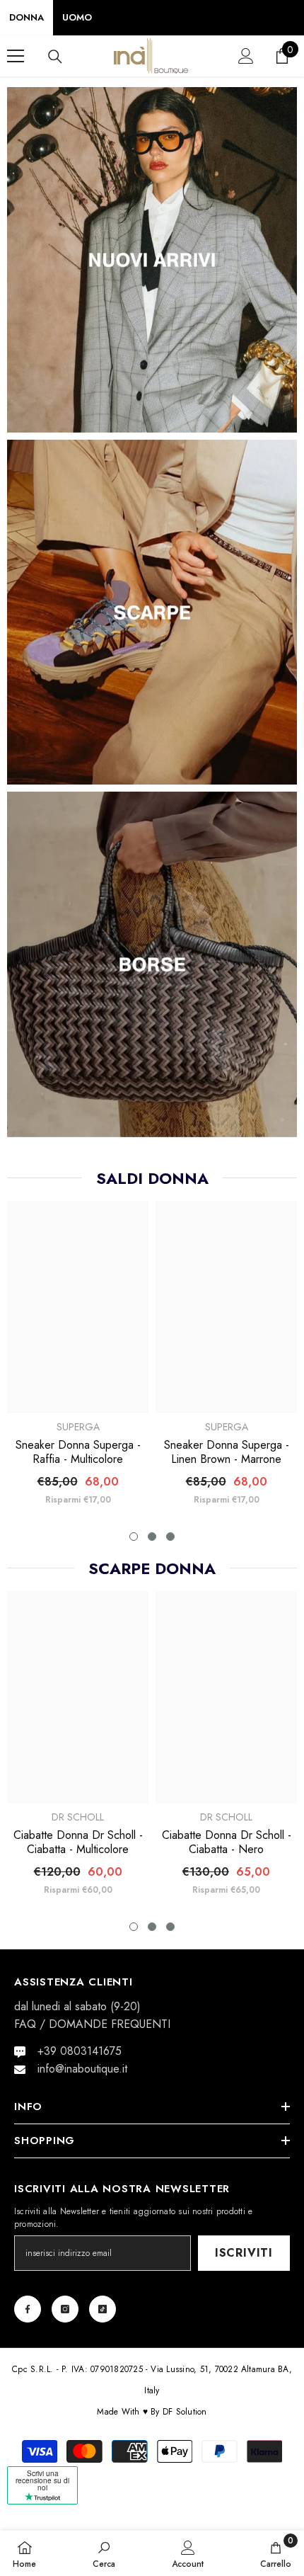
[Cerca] (55, 57)
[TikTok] (103, 2309)
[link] (104, 2553)
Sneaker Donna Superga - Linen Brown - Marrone (227, 1452)
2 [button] (152, 1537)
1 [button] (134, 1537)
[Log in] (246, 56)
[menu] (16, 56)
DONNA (27, 17)
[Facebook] (28, 2309)
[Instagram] (65, 2309)
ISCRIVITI (244, 2253)
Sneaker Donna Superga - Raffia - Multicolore (78, 1452)
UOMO (77, 17)
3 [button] (170, 1537)
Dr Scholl (78, 1817)
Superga (78, 1427)
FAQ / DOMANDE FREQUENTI (92, 2024)
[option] (78, 1359)
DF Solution (185, 2412)
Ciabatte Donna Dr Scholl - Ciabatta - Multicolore (78, 1842)
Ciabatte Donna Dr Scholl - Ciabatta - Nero (227, 1842)
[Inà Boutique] (152, 260)
